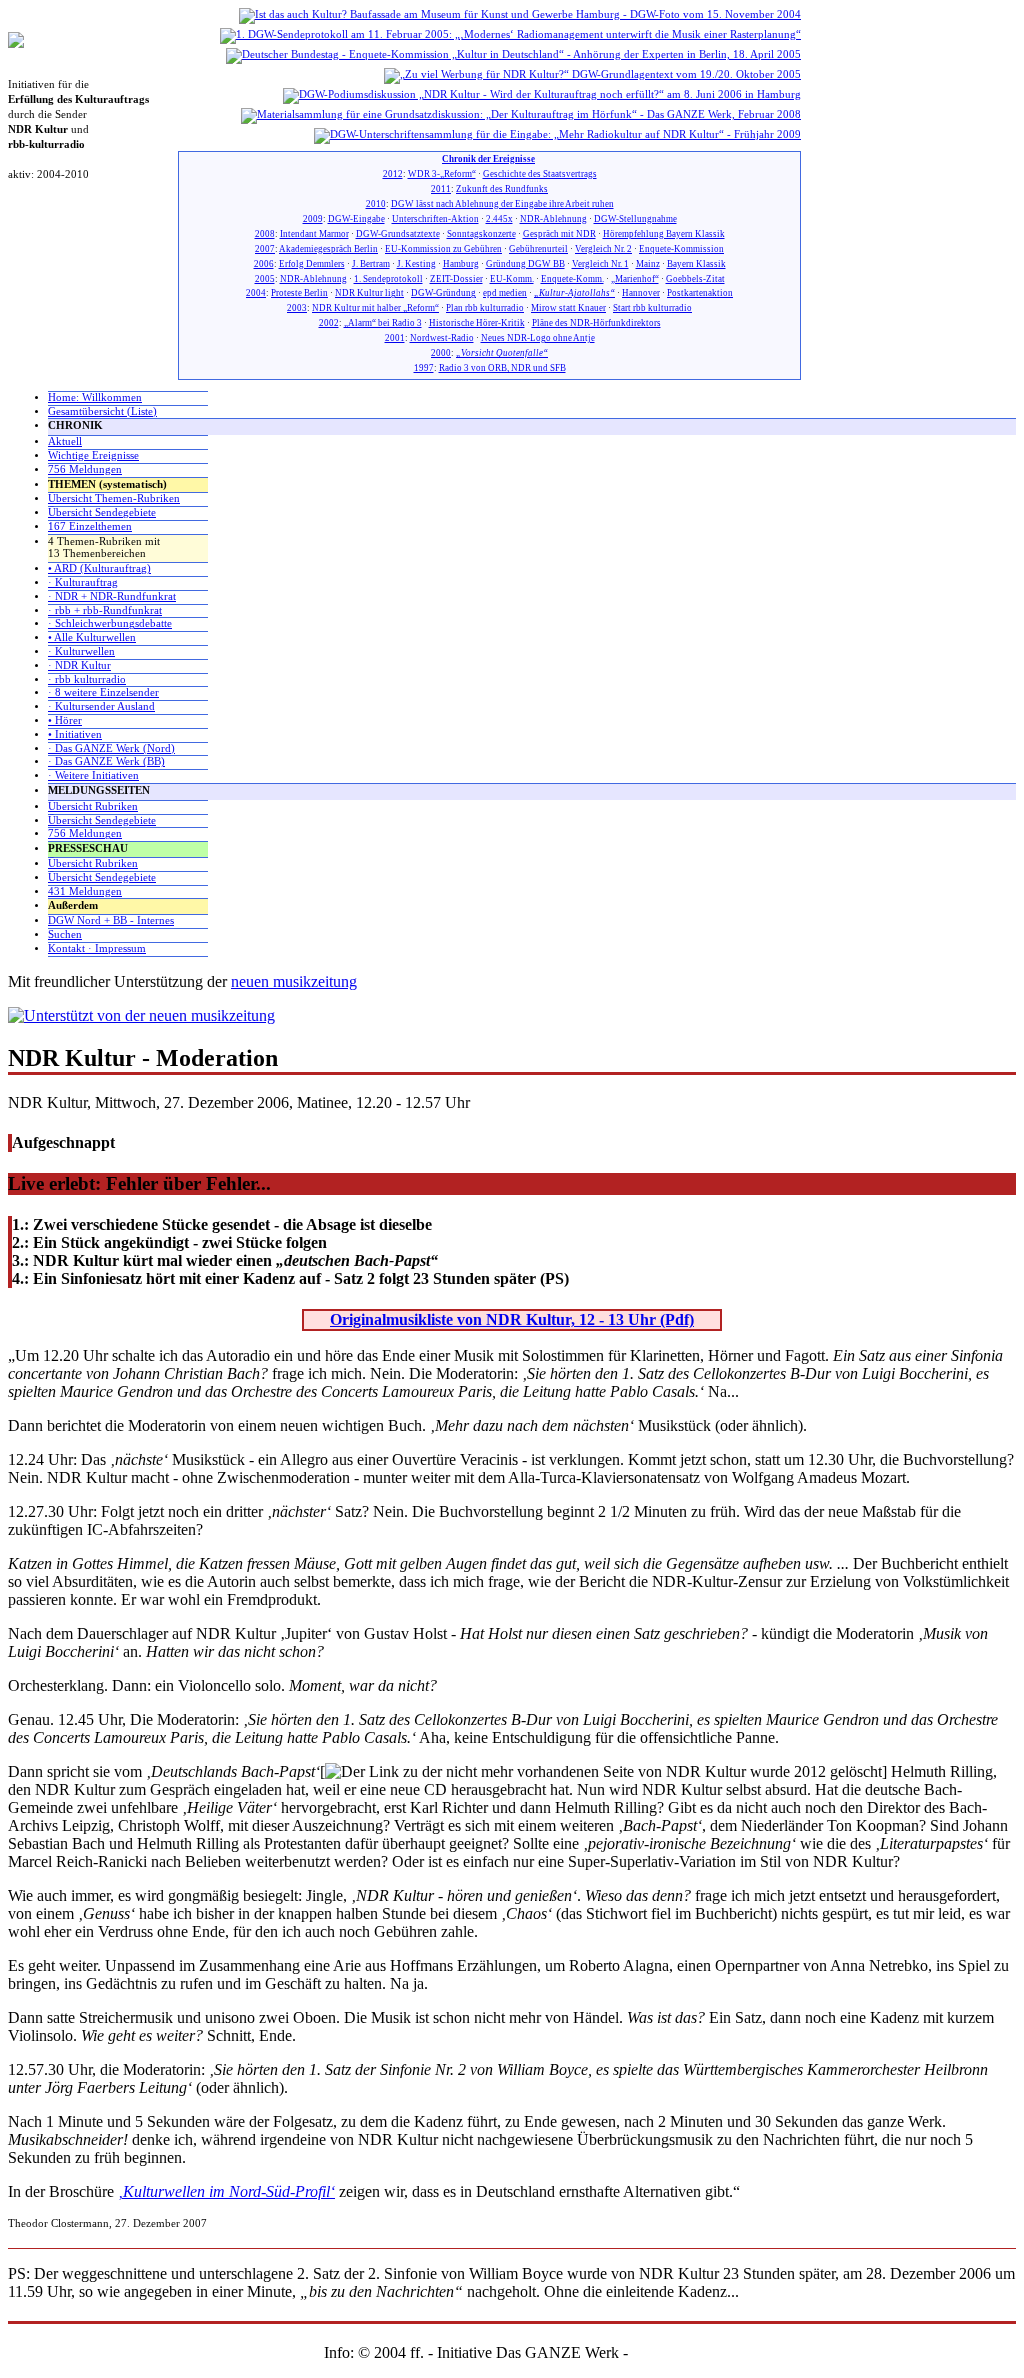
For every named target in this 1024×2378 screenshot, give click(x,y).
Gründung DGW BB (525, 264)
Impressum (666, 2352)
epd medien (505, 293)
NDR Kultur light (369, 293)
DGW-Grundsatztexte (398, 234)
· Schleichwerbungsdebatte (110, 623)
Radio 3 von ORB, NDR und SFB (502, 368)
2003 (297, 308)
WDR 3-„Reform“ (442, 174)
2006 (264, 264)
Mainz (648, 264)
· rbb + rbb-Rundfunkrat (105, 610)
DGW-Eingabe (356, 219)
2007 (265, 249)
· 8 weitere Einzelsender (103, 692)
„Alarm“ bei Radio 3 (383, 323)
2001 (395, 338)
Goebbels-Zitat (695, 279)
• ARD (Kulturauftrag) (99, 568)
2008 (265, 234)
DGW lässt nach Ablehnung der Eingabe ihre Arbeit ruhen (502, 204)
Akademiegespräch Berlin (328, 249)
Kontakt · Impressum (97, 948)
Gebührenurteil (538, 249)
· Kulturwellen (81, 651)
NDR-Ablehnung (553, 219)
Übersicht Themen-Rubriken (114, 498)
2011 (441, 189)
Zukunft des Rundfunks (502, 189)
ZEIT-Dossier (456, 279)
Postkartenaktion (700, 293)
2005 (265, 279)
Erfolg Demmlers (312, 264)
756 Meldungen (85, 469)
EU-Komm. (512, 279)
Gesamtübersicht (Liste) (102, 411)
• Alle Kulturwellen (92, 637)
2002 (329, 323)
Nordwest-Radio (442, 338)
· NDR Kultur (79, 665)
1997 (424, 368)
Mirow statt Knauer (568, 308)
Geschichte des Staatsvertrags (540, 174)
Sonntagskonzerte (481, 234)
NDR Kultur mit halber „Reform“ (375, 308)
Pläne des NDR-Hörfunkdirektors (596, 323)
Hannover (641, 293)
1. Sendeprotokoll (388, 279)
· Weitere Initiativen (93, 775)
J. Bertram (371, 264)
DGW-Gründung (443, 293)
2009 (313, 219)
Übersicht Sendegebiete (102, 512)
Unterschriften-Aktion (435, 219)
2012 (393, 174)
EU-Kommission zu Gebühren (443, 249)
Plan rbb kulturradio (485, 308)
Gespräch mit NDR (559, 234)
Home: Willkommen (95, 397)
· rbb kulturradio (87, 679)
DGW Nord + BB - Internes (111, 920)
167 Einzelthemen (90, 526)
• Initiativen (75, 734)
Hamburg (461, 264)
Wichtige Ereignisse (93, 455)
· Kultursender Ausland (101, 706)
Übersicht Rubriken (93, 806)
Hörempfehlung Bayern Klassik (664, 234)
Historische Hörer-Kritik (477, 323)
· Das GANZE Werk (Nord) (111, 748)
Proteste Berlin (299, 293)
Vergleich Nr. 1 (600, 264)
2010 (376, 204)
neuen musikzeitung (294, 981)
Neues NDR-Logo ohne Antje (538, 338)
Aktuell (65, 441)
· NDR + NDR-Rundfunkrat (112, 596)
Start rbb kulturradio (652, 308)
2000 (441, 353)
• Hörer (65, 720)
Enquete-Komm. (572, 279)
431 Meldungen (85, 891)
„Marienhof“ (635, 279)
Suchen (65, 934)
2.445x (499, 219)
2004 (256, 293)
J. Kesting (416, 264)
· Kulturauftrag (83, 582)
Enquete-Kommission (681, 249)
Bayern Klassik (696, 264)
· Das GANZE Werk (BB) (106, 761)
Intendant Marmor (314, 234)
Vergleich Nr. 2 (603, 249)
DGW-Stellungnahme (635, 219)
